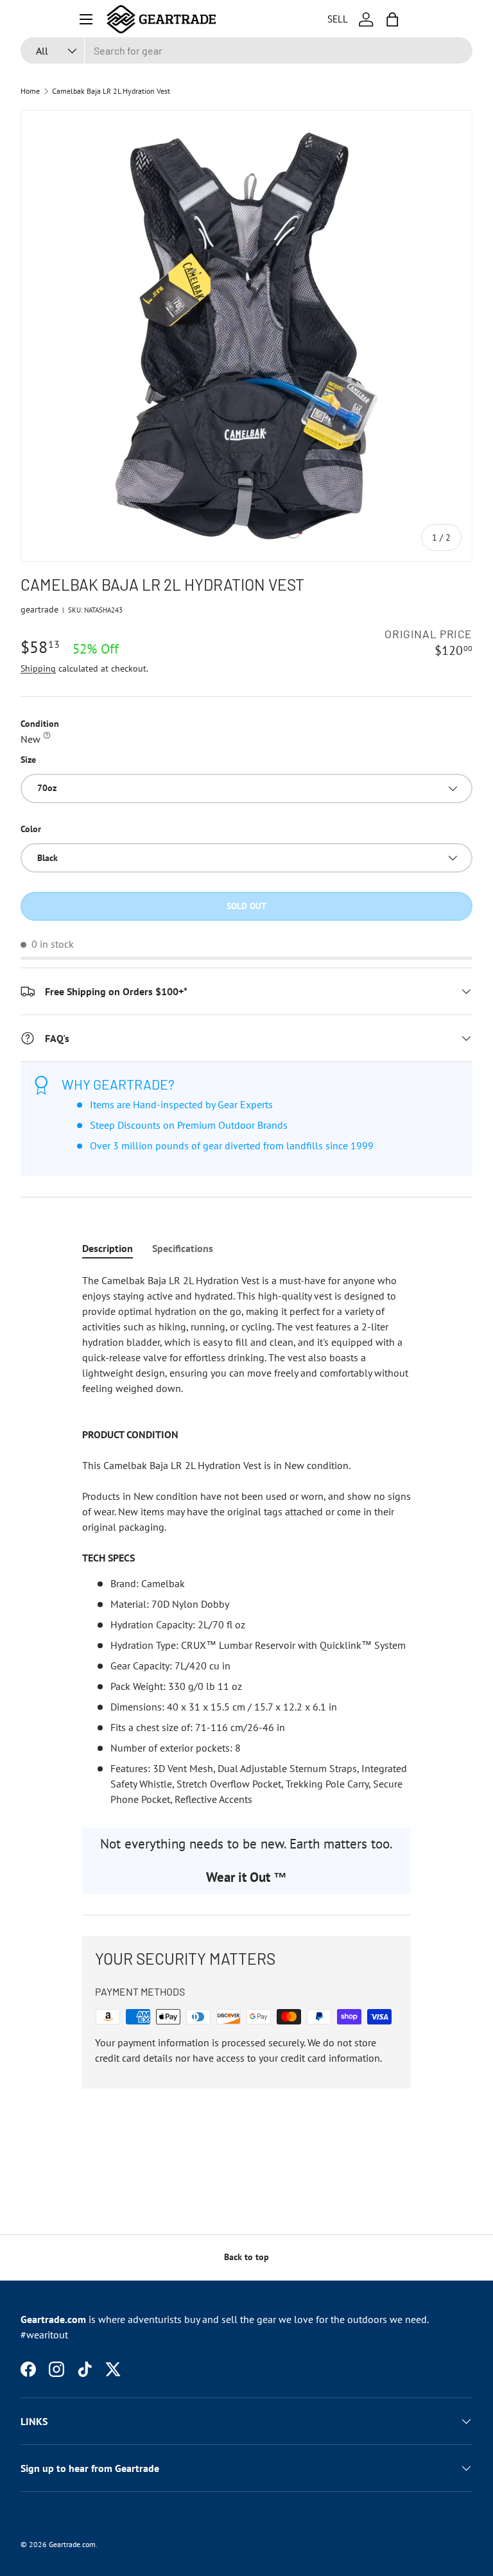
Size (28, 760)
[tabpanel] (246, 1540)
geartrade (39, 609)
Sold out (246, 906)
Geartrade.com (72, 2544)
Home (30, 91)
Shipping (38, 668)
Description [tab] (108, 1248)
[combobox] (246, 50)
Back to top (246, 2257)
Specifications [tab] (183, 1248)
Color (31, 829)
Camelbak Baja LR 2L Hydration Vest (111, 91)
